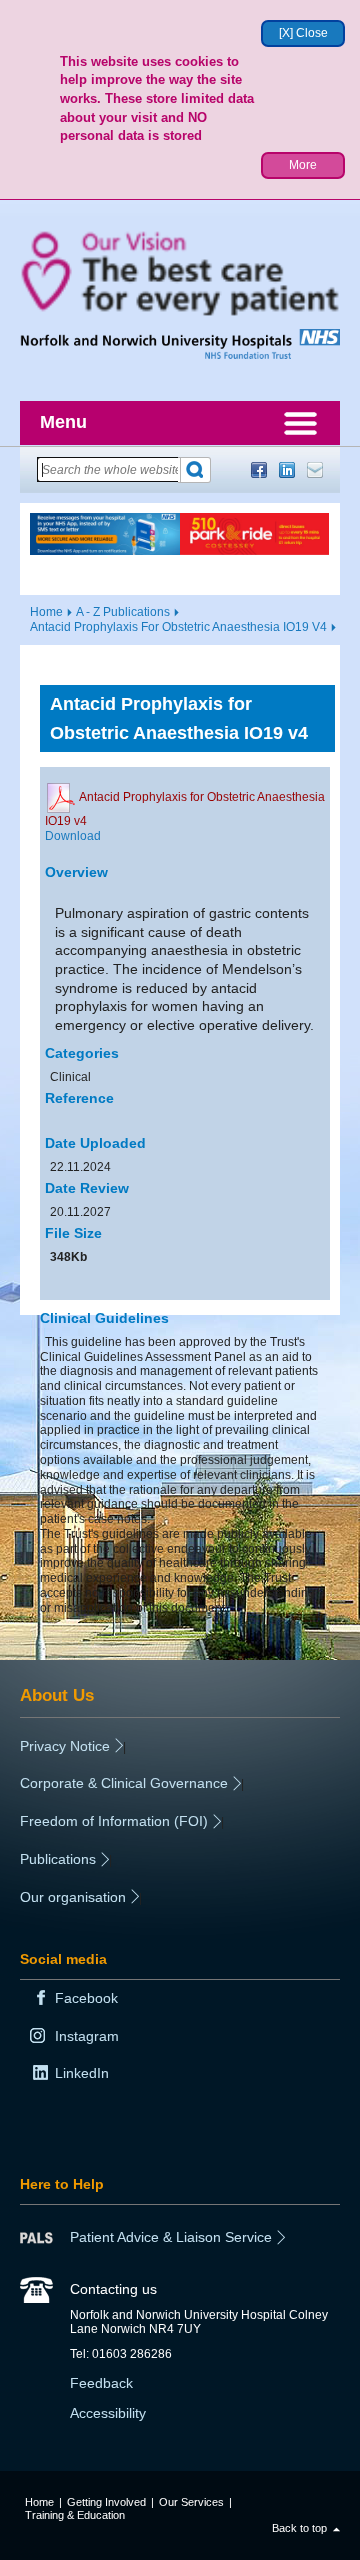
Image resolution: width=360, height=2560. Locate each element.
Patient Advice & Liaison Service (171, 2237)
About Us (57, 1695)
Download (73, 836)
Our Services (191, 2502)
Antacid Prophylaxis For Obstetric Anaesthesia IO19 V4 (178, 627)
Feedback (101, 2383)
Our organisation (73, 1897)
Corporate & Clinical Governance (124, 1783)
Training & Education (75, 2515)
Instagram (87, 2036)
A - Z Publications (123, 612)
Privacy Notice (65, 1746)
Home (46, 612)
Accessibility (108, 2413)
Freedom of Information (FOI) (114, 1821)
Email (315, 470)
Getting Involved (106, 2502)
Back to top (299, 2528)
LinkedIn (287, 470)
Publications (58, 1859)
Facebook (259, 470)
